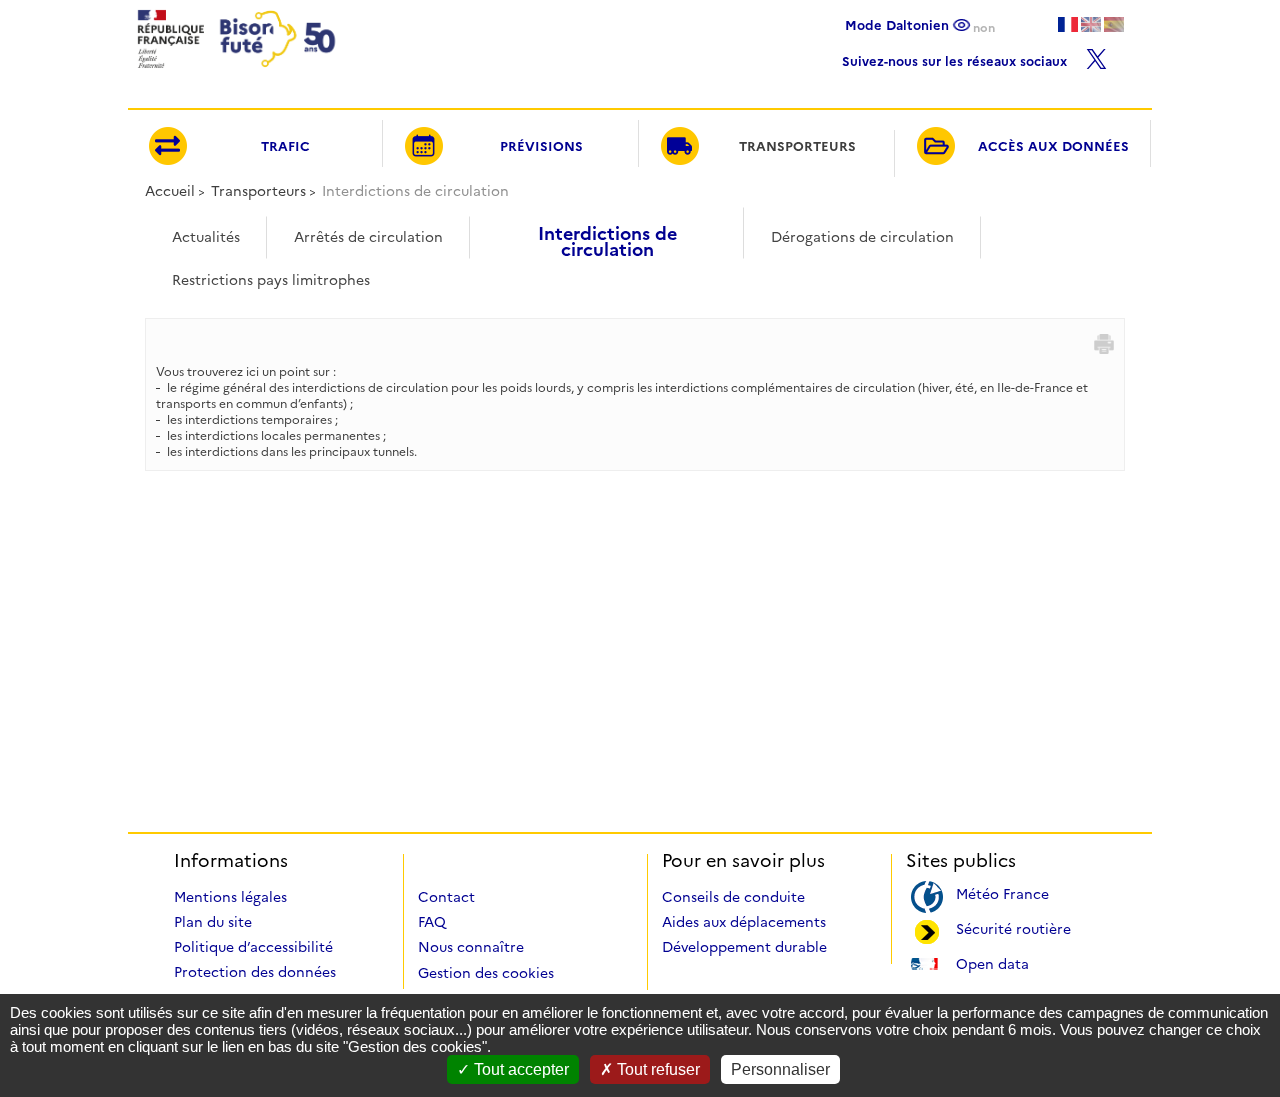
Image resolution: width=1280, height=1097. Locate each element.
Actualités (206, 237)
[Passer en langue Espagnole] (1114, 24)
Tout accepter (519, 1069)
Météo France (1002, 892)
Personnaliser (780, 1069)
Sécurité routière (1013, 927)
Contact (446, 897)
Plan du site (213, 922)
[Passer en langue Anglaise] (1091, 24)
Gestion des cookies (486, 973)
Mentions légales (230, 897)
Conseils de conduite (733, 897)
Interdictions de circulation (607, 234)
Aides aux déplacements (744, 922)
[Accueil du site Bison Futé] (234, 73)
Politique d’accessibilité (253, 947)
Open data (992, 962)
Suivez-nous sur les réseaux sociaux (956, 58)
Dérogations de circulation (862, 237)
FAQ (432, 922)
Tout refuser (656, 1069)
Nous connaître (471, 947)
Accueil (170, 191)
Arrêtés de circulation (368, 237)
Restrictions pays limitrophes (271, 280)
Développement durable (744, 947)
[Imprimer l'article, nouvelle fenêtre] (1104, 344)
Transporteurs (258, 191)
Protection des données (255, 972)
